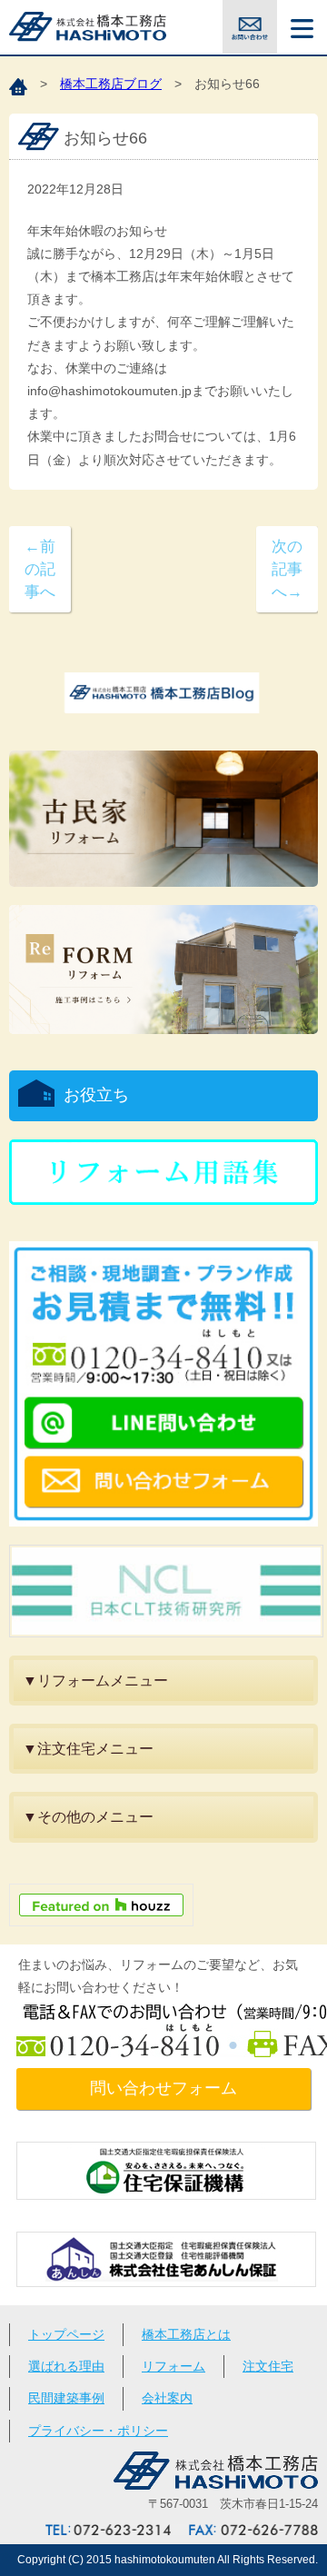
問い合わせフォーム (163, 2088)
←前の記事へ (40, 569)
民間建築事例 (66, 2398)
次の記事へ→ (287, 569)
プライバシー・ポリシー (98, 2431)
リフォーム (173, 2366)
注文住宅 (268, 2366)
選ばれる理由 (66, 2366)
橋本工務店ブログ (111, 84)
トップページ (66, 2334)
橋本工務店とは (186, 2334)
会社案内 (167, 2398)
